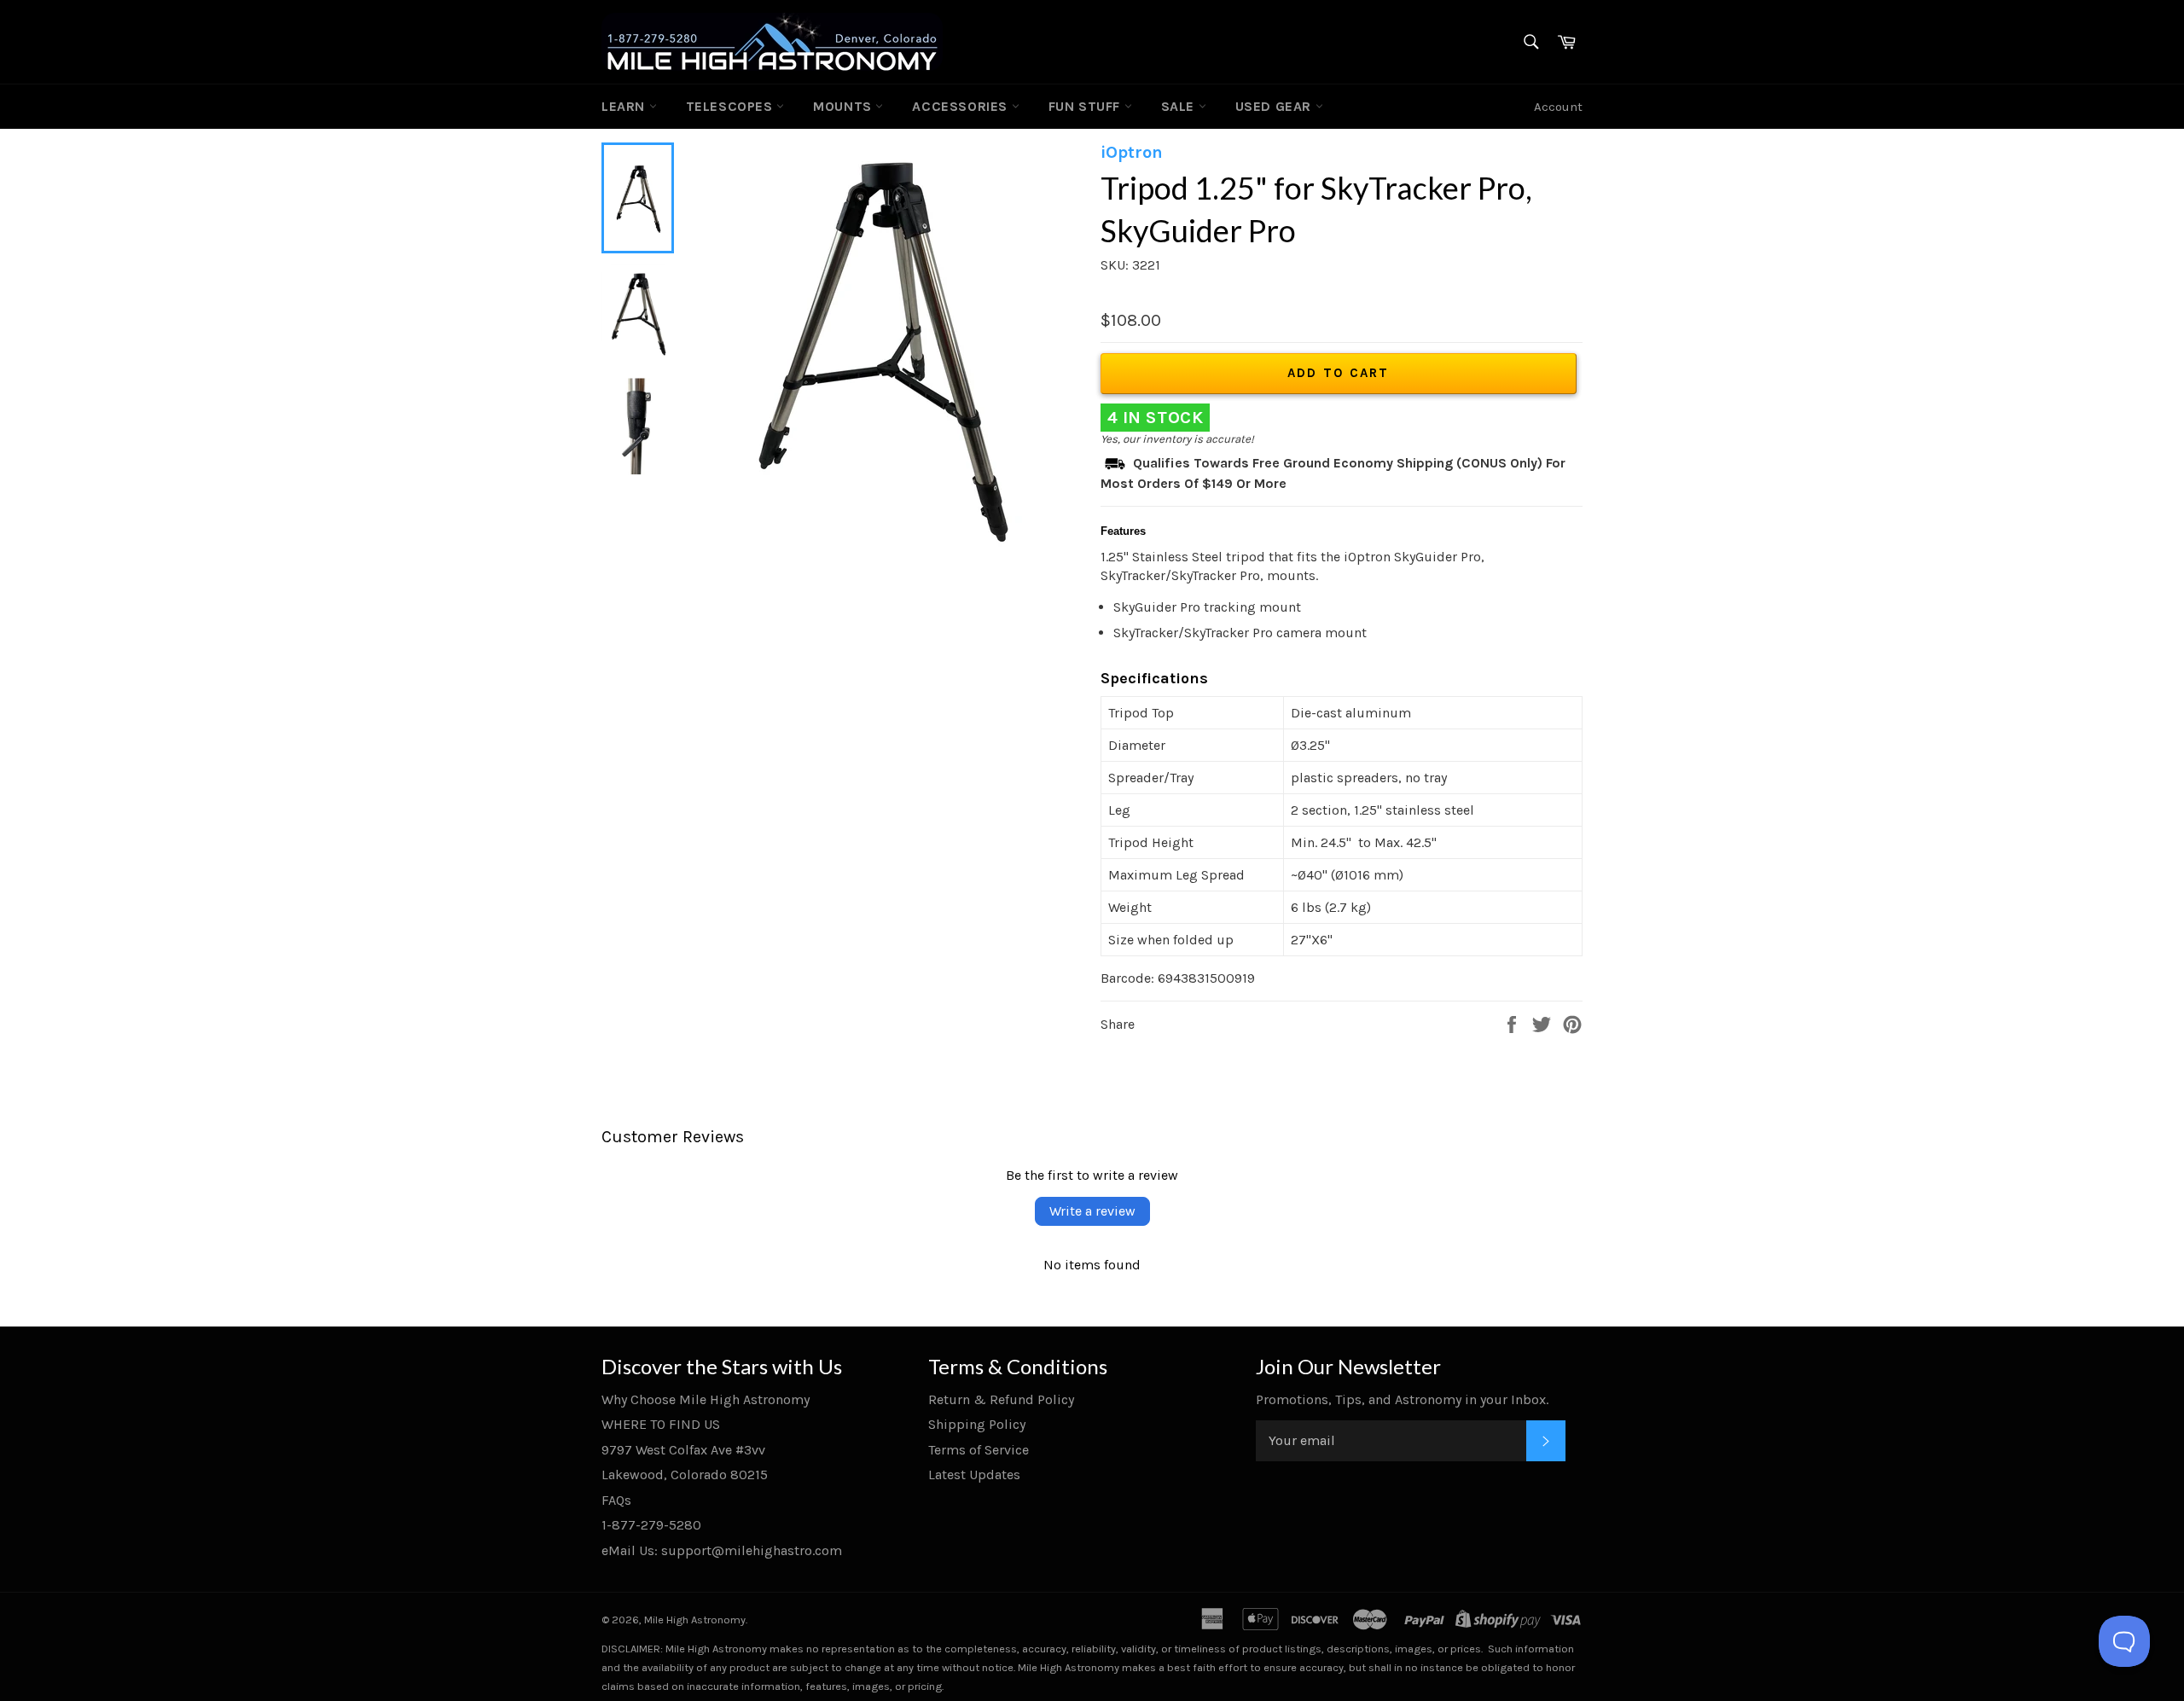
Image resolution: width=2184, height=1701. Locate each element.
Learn (625, 106)
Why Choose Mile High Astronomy (706, 1399)
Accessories (961, 106)
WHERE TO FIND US (661, 1424)
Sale (1180, 106)
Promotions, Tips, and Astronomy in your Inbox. (1402, 1399)
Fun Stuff (1086, 106)
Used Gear (1275, 106)
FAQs (616, 1500)
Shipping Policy (977, 1424)
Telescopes (732, 106)
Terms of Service (979, 1450)
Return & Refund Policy (1001, 1399)
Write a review (1092, 1211)
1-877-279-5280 (651, 1525)
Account (1558, 107)
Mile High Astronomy (695, 1620)
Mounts (844, 106)
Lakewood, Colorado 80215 (685, 1475)
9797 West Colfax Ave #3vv (683, 1450)
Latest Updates (974, 1475)
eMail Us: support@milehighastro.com (722, 1550)
